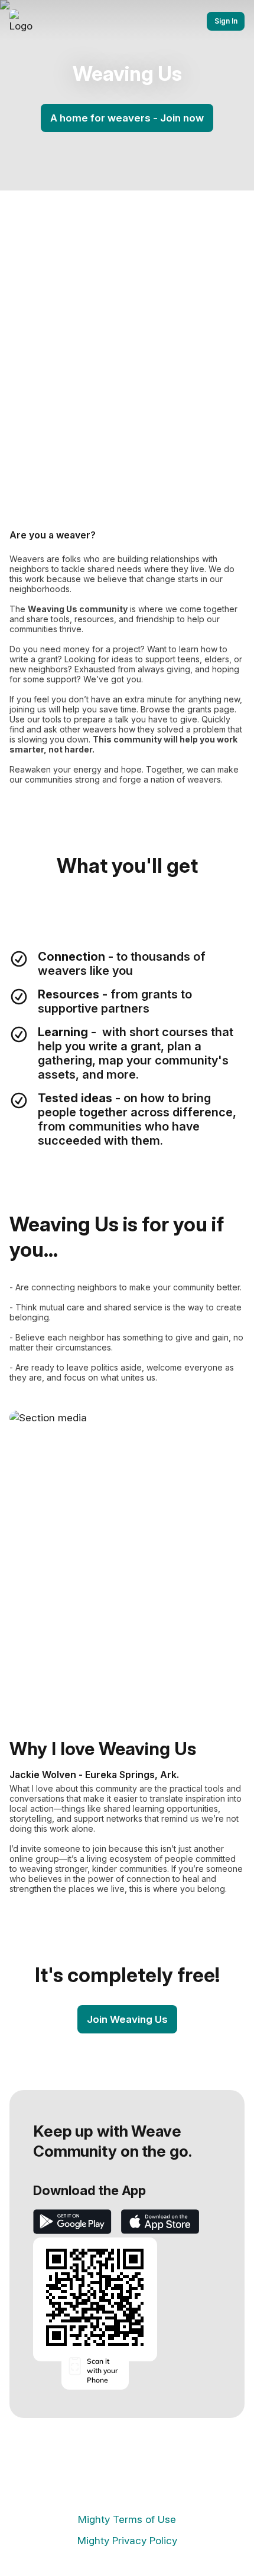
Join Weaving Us (127, 2019)
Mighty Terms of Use (127, 2519)
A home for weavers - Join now (127, 118)
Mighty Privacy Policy (127, 2541)
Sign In (226, 21)
